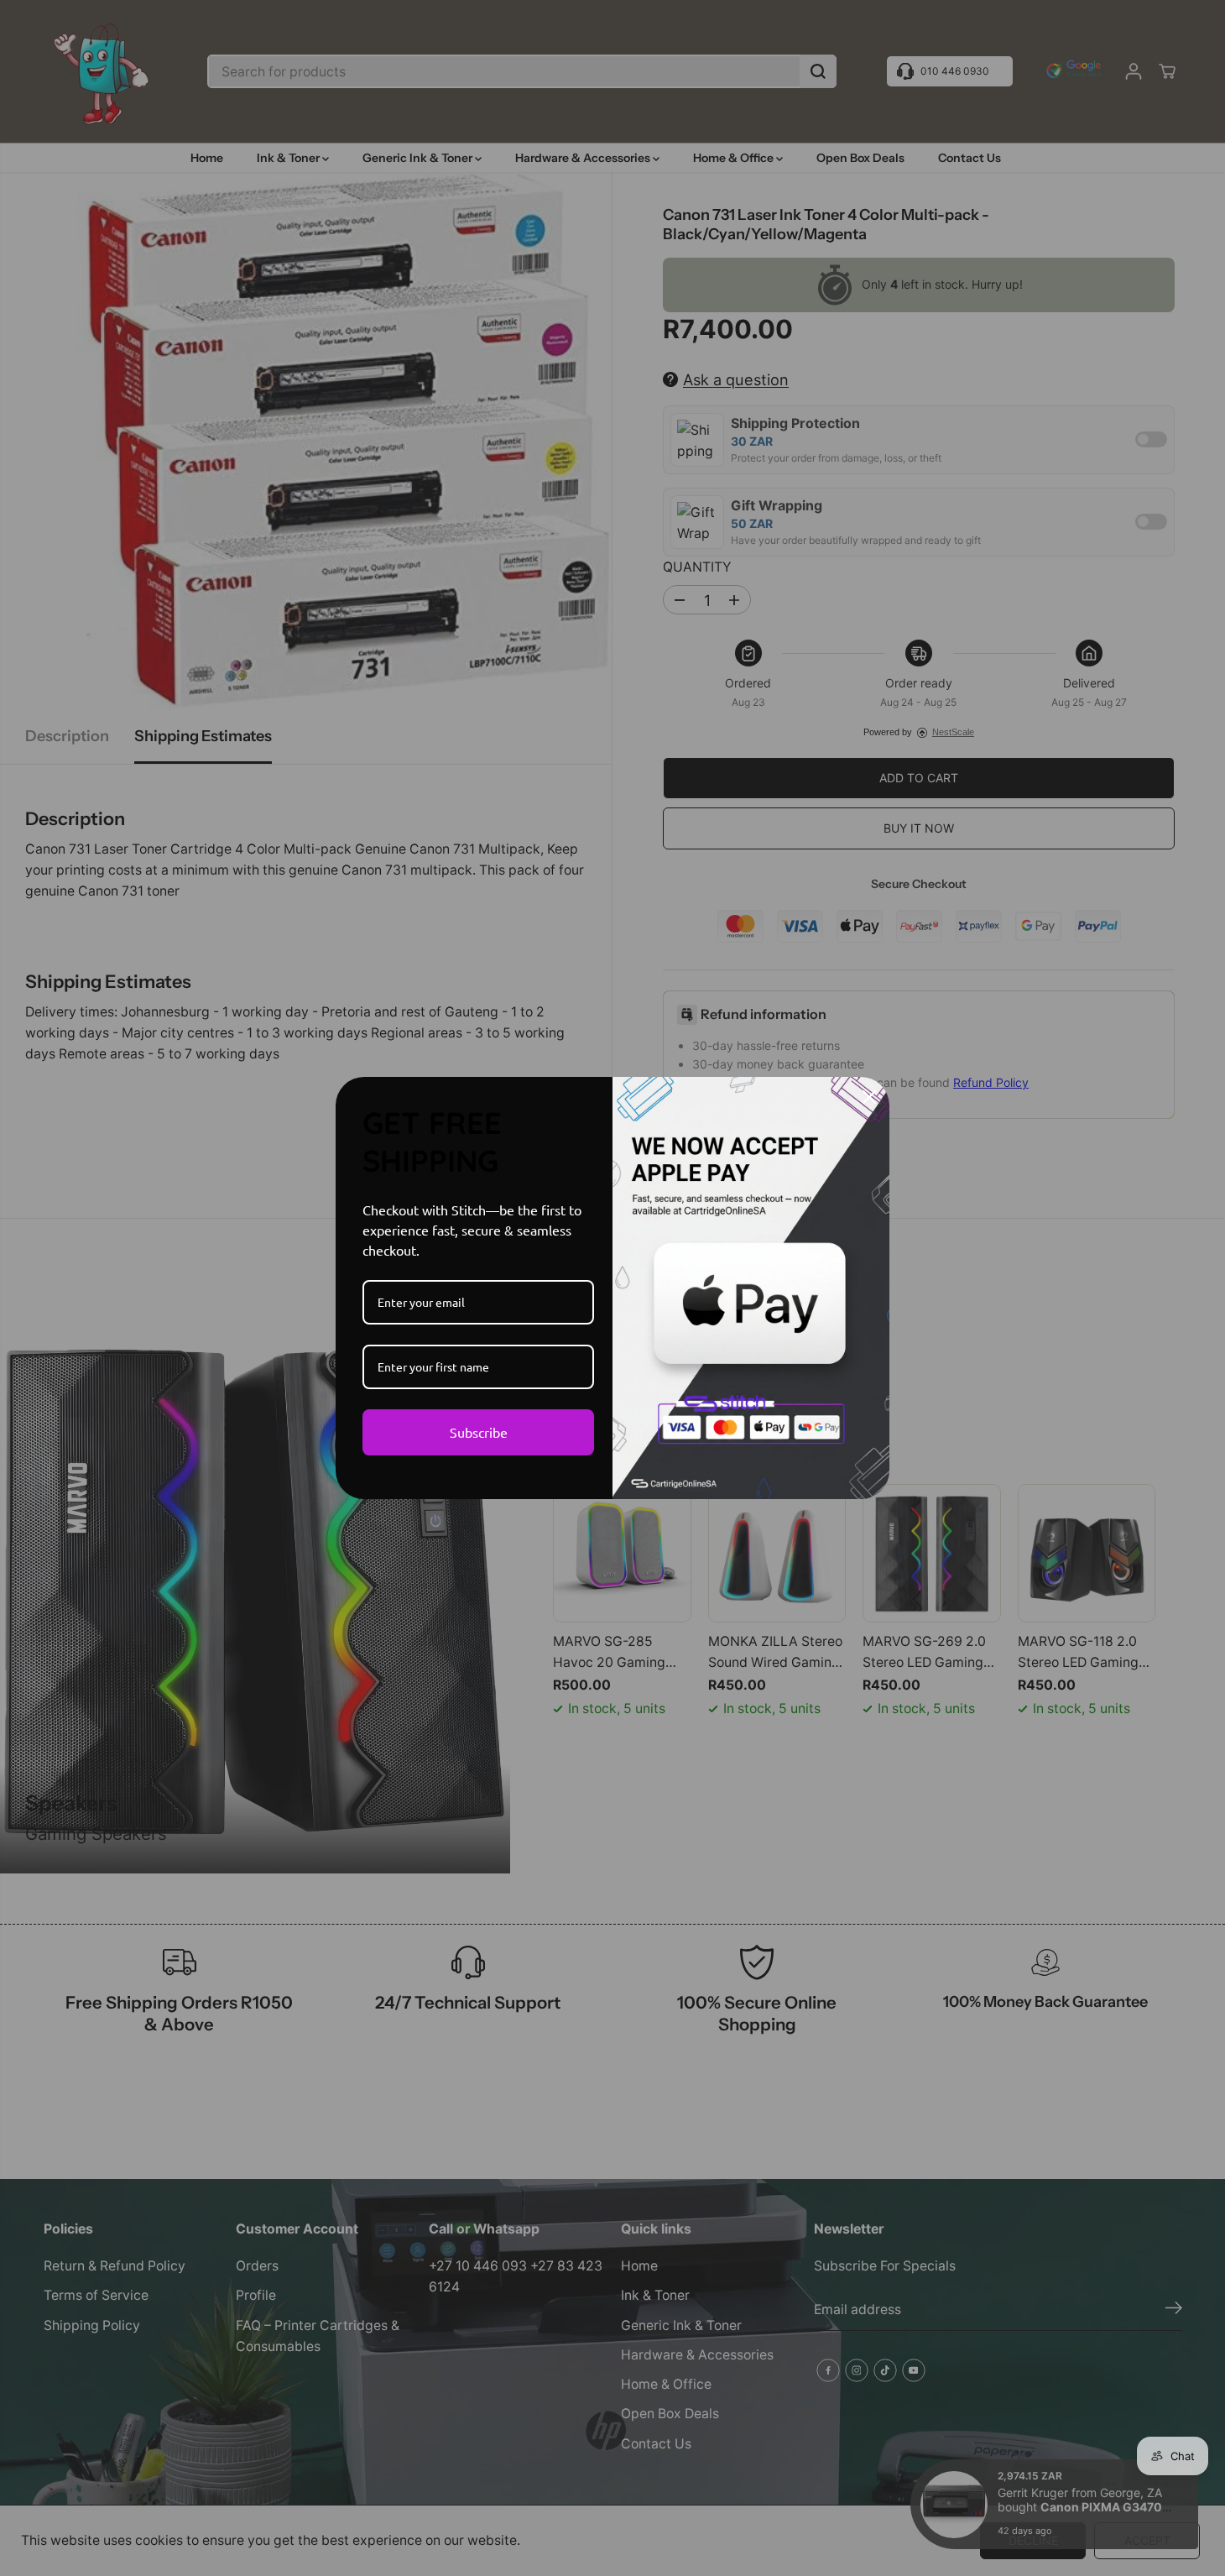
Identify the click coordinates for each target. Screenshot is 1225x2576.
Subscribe (479, 1432)
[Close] (869, 1097)
